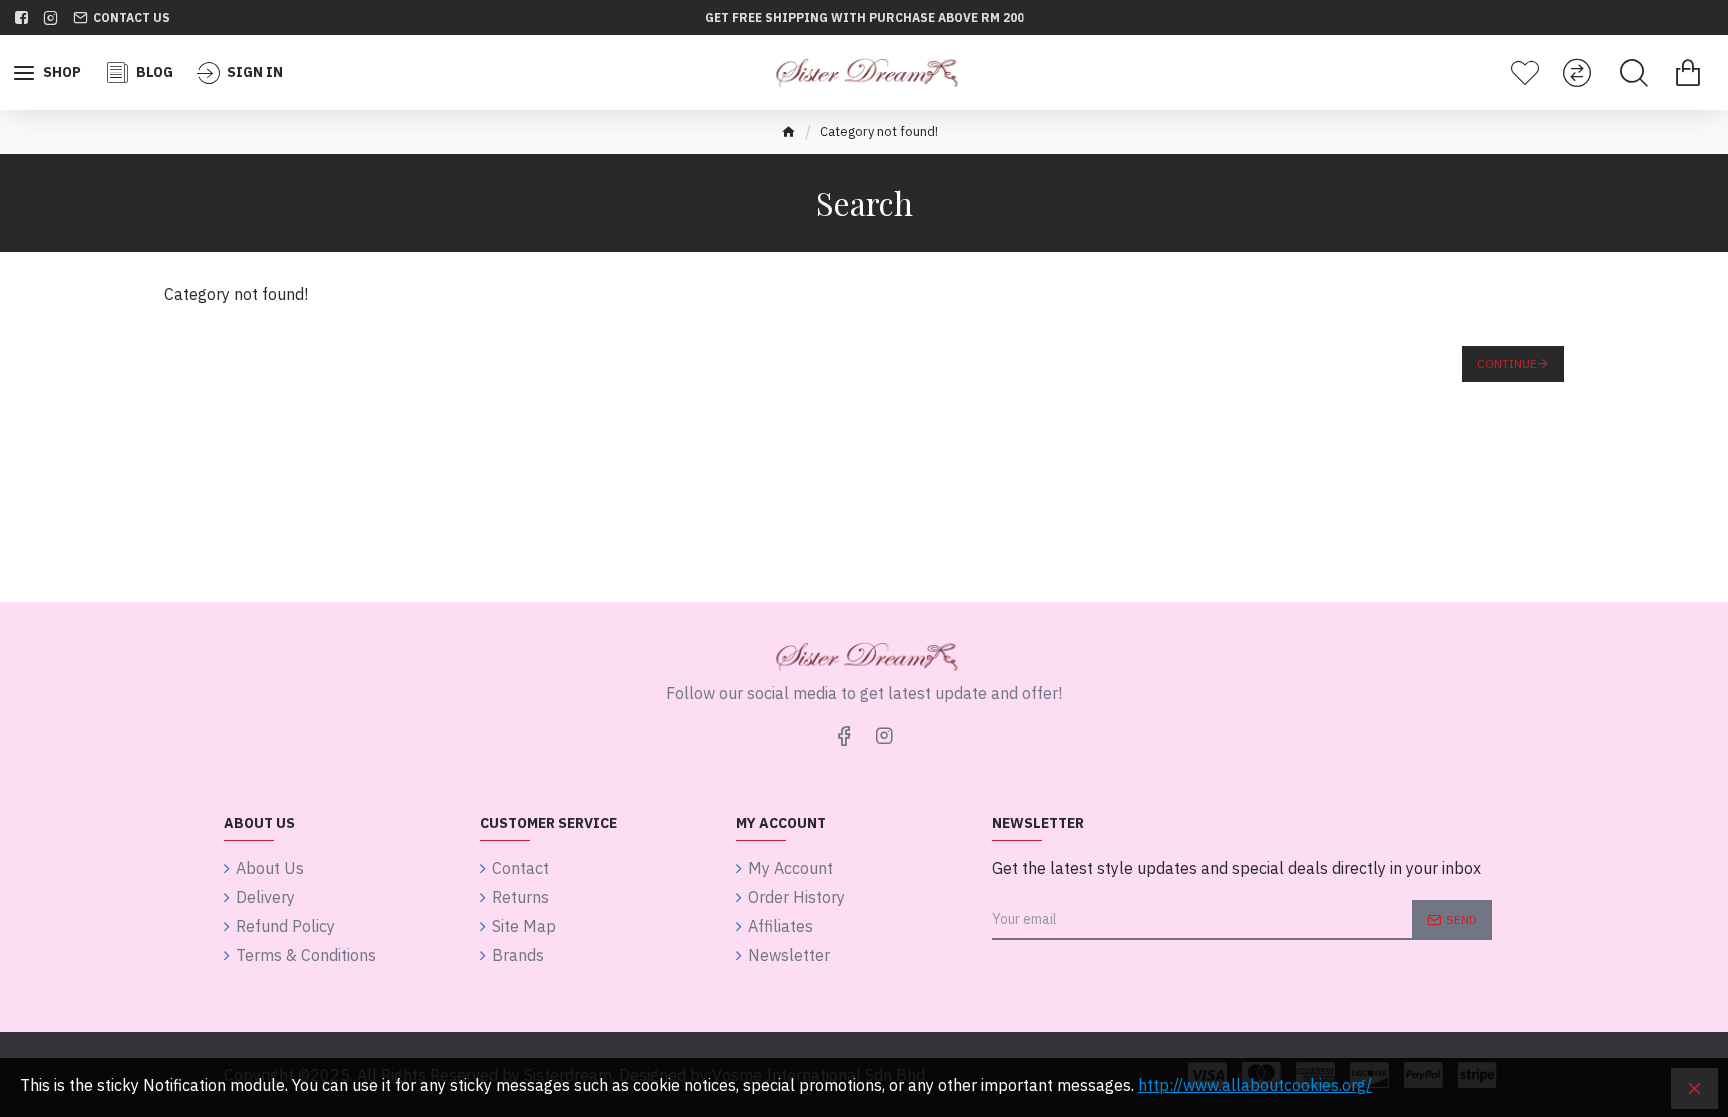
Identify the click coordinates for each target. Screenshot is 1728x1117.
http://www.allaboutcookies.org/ (1255, 1085)
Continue (1507, 363)
